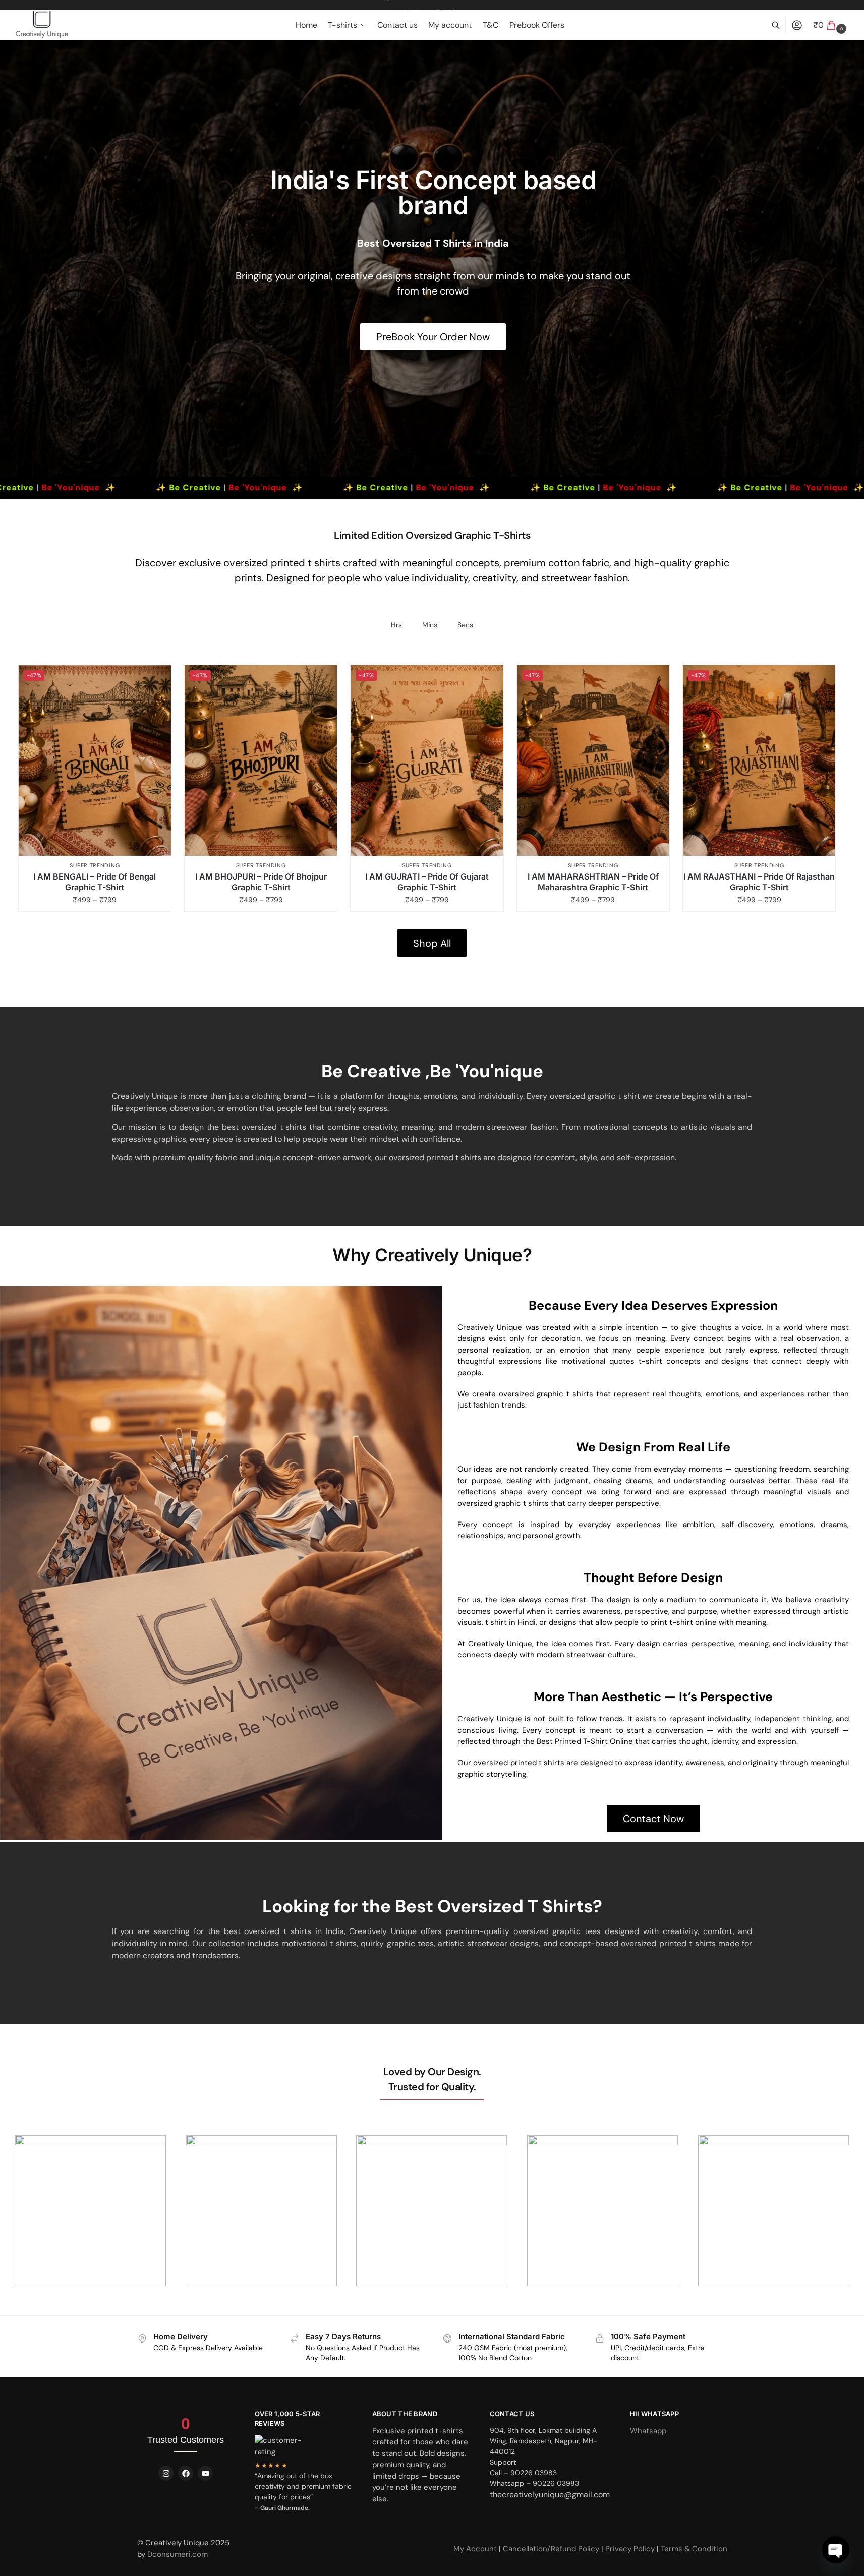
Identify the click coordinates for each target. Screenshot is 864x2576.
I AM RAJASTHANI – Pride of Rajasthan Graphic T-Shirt (759, 882)
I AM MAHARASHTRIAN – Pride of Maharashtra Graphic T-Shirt (593, 882)
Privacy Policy (630, 2549)
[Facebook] (186, 2473)
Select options (100, 901)
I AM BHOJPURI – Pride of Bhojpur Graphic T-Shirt (261, 882)
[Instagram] (166, 2473)
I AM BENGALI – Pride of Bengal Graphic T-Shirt (95, 882)
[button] (831, 25)
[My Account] (797, 25)
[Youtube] (205, 2473)
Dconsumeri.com (178, 2554)
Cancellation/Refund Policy (552, 2549)
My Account (476, 2549)
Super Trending (95, 865)
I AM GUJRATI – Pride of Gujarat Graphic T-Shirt (427, 882)
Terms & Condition (694, 2549)
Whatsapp (648, 2431)
